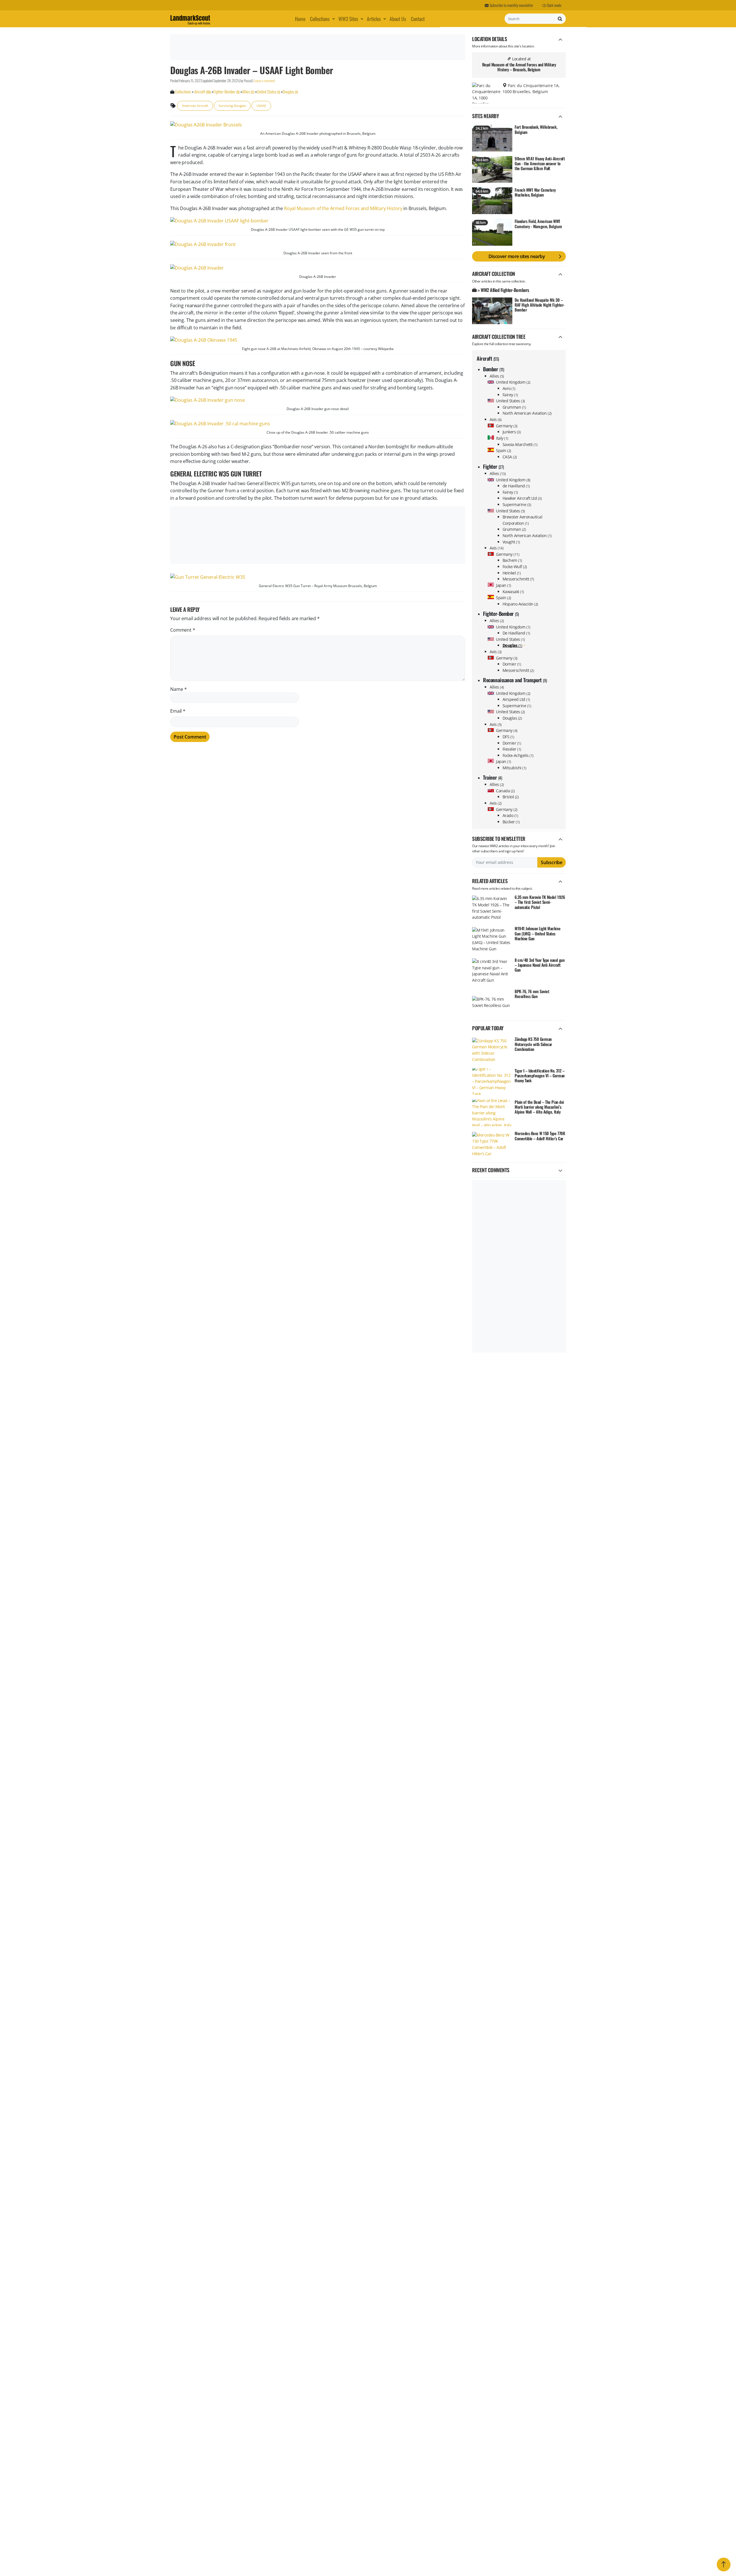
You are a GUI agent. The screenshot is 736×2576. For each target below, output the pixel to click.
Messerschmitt (518, 579)
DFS (508, 737)
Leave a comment (264, 81)
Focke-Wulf (515, 567)
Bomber (493, 369)
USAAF (261, 106)
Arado (510, 815)
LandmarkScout (190, 19)
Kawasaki (513, 592)
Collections (320, 19)
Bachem (512, 560)
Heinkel (512, 573)
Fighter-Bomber (501, 614)
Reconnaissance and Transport (515, 680)
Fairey (510, 395)
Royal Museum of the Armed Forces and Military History (343, 208)
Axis (496, 419)
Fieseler (512, 749)
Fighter (493, 466)
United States (510, 401)
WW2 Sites (348, 19)
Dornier (512, 664)
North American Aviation (527, 413)
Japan (504, 585)
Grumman (514, 407)
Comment (183, 630)
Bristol (511, 797)
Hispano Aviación (520, 604)
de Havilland (516, 486)
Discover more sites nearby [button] (517, 256)
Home (300, 19)
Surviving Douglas (232, 106)
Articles (374, 19)
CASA (510, 457)
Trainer (492, 777)
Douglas (512, 718)
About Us (398, 19)
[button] (334, 19)
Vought (511, 542)
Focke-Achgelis (518, 755)
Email (178, 711)
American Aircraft (195, 106)
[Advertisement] (317, 47)
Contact (418, 19)
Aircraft (488, 358)
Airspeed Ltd (516, 699)
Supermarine (517, 504)
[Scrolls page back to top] (724, 2565)
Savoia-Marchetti (520, 444)
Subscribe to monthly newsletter (511, 5)
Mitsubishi (514, 768)
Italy (502, 438)
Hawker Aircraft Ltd (522, 498)
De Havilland (516, 633)
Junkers (512, 432)
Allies (497, 376)
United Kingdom (513, 382)
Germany (507, 426)
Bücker (511, 822)
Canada (505, 791)
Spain (504, 450)
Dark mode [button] (554, 5)
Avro (509, 388)
